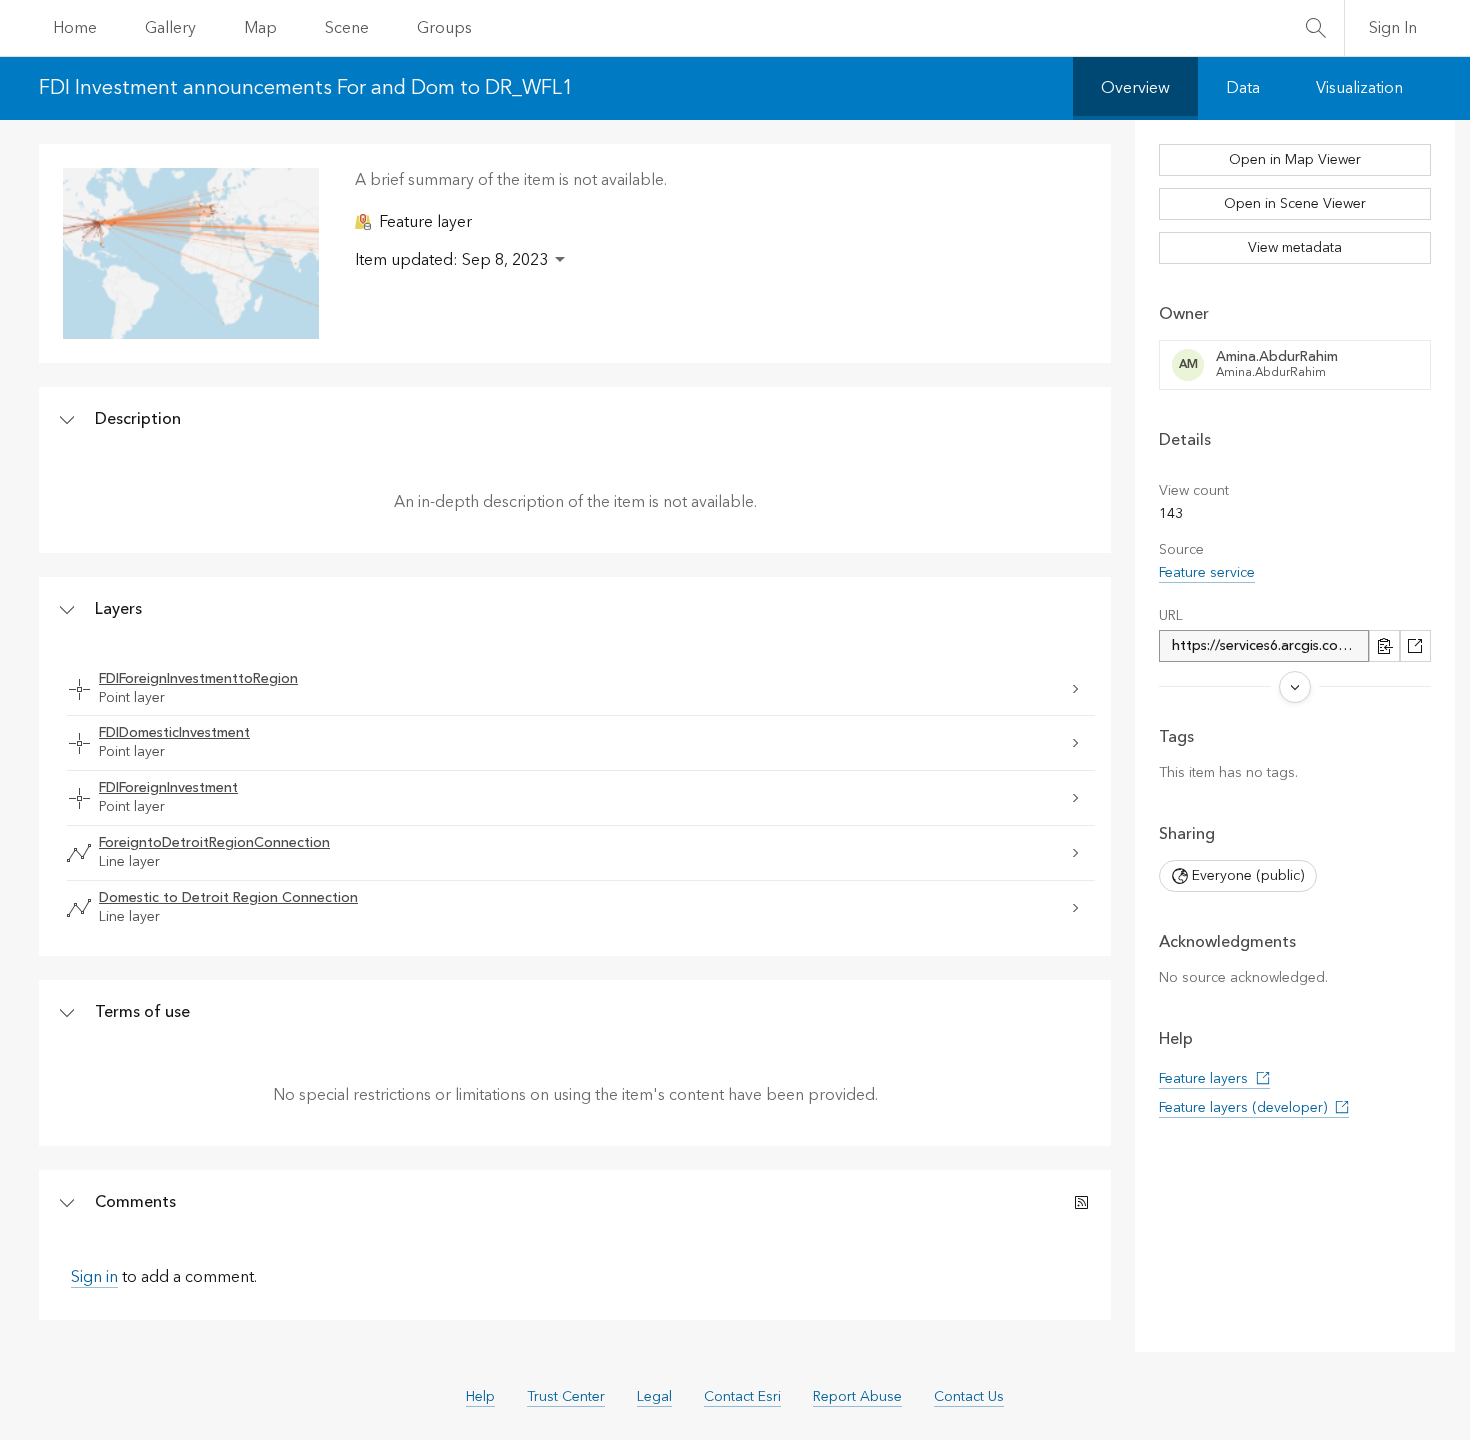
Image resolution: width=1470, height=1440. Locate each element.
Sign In (1393, 28)
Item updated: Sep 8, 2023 (451, 260)
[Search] (1316, 28)
